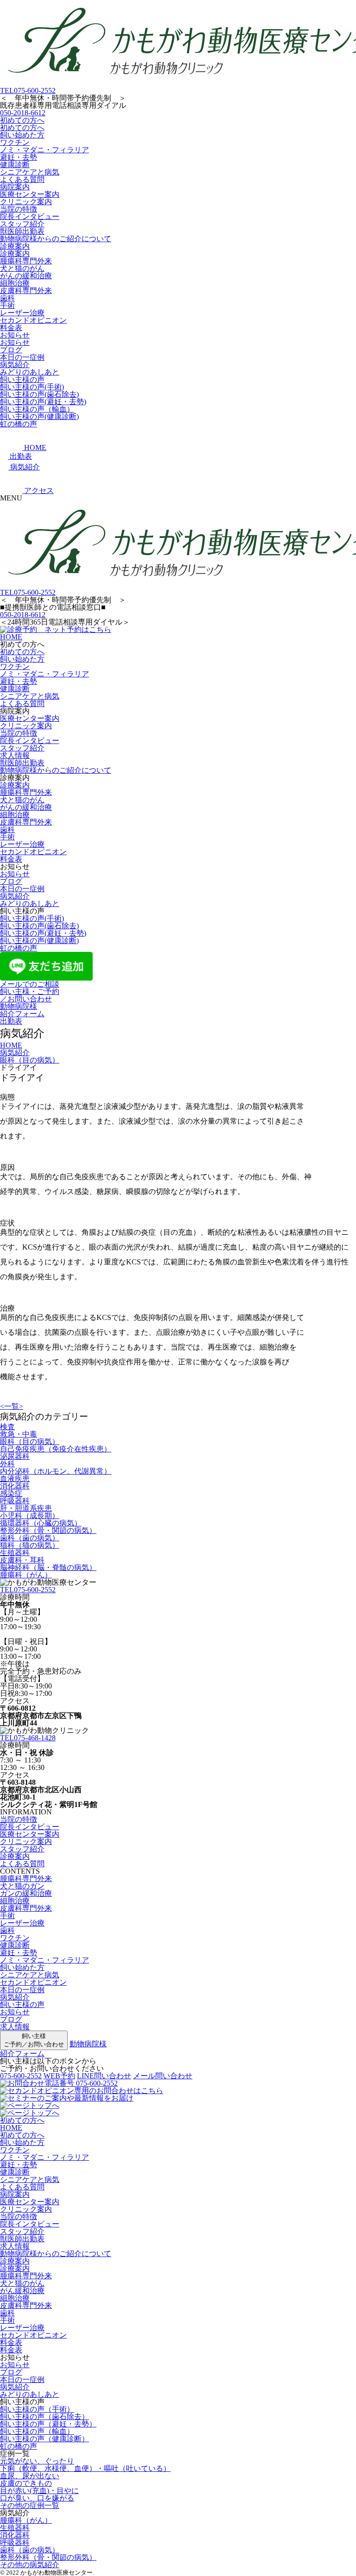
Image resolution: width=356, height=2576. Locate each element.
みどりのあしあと (30, 372)
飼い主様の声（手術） (37, 2409)
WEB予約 (59, 2076)
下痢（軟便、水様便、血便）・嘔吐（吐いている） (85, 2468)
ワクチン (15, 142)
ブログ (11, 350)
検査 (7, 1427)
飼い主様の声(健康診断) (39, 416)
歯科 (7, 298)
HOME (11, 637)
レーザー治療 (22, 313)
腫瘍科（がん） (26, 1575)
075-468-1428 (28, 1738)
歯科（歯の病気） (30, 1538)
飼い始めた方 (22, 135)
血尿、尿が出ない (30, 2476)
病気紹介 (15, 365)
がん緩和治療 (22, 2291)
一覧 (12, 1406)
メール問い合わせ (163, 2076)
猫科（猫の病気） (30, 1545)
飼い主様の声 (22, 379)
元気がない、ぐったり (37, 2461)
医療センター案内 (30, 194)
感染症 (11, 1493)
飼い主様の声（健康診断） (44, 2439)
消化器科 (15, 1486)
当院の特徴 (19, 209)
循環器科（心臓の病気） (41, 1523)
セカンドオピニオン (33, 320)
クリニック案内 (26, 202)
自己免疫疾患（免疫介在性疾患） (56, 1449)
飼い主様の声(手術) (32, 387)
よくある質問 (22, 179)
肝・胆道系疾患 (26, 1508)
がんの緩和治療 (26, 276)
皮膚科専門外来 (26, 291)
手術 (7, 305)
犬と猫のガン (22, 1886)
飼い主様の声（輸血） (37, 409)
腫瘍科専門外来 (26, 261)
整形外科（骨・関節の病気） (48, 1530)
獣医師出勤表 (22, 231)
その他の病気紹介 (30, 2565)
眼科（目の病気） (30, 1441)
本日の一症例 (22, 357)
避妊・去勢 (19, 157)
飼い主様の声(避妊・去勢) (43, 402)
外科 (7, 1464)
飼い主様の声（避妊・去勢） (48, 2424)
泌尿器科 (15, 1456)
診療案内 (15, 246)
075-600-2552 (28, 91)
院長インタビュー (30, 216)
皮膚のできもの (26, 2483)
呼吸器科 (15, 1501)
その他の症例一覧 (30, 2505)
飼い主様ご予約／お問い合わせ (34, 2040)
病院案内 (15, 187)
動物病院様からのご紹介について (56, 239)
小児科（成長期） (30, 1516)
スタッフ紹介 (22, 224)
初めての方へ (22, 120)
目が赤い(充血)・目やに (39, 2491)
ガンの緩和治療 (26, 1893)
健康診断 (15, 165)
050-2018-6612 (23, 113)
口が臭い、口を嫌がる (37, 2498)
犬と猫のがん (22, 268)
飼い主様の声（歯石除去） (44, 2417)
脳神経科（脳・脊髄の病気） (48, 1567)
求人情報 (15, 755)
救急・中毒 (19, 1434)
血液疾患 (15, 1479)
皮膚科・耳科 (22, 1560)
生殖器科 (15, 1553)
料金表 (11, 328)
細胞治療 (15, 283)
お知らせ (15, 335)
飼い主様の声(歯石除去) (39, 394)
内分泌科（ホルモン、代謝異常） (56, 1471)
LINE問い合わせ (104, 2076)
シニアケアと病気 (30, 172)
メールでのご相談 (30, 984)
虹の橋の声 (19, 424)
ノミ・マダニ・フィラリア (44, 150)
